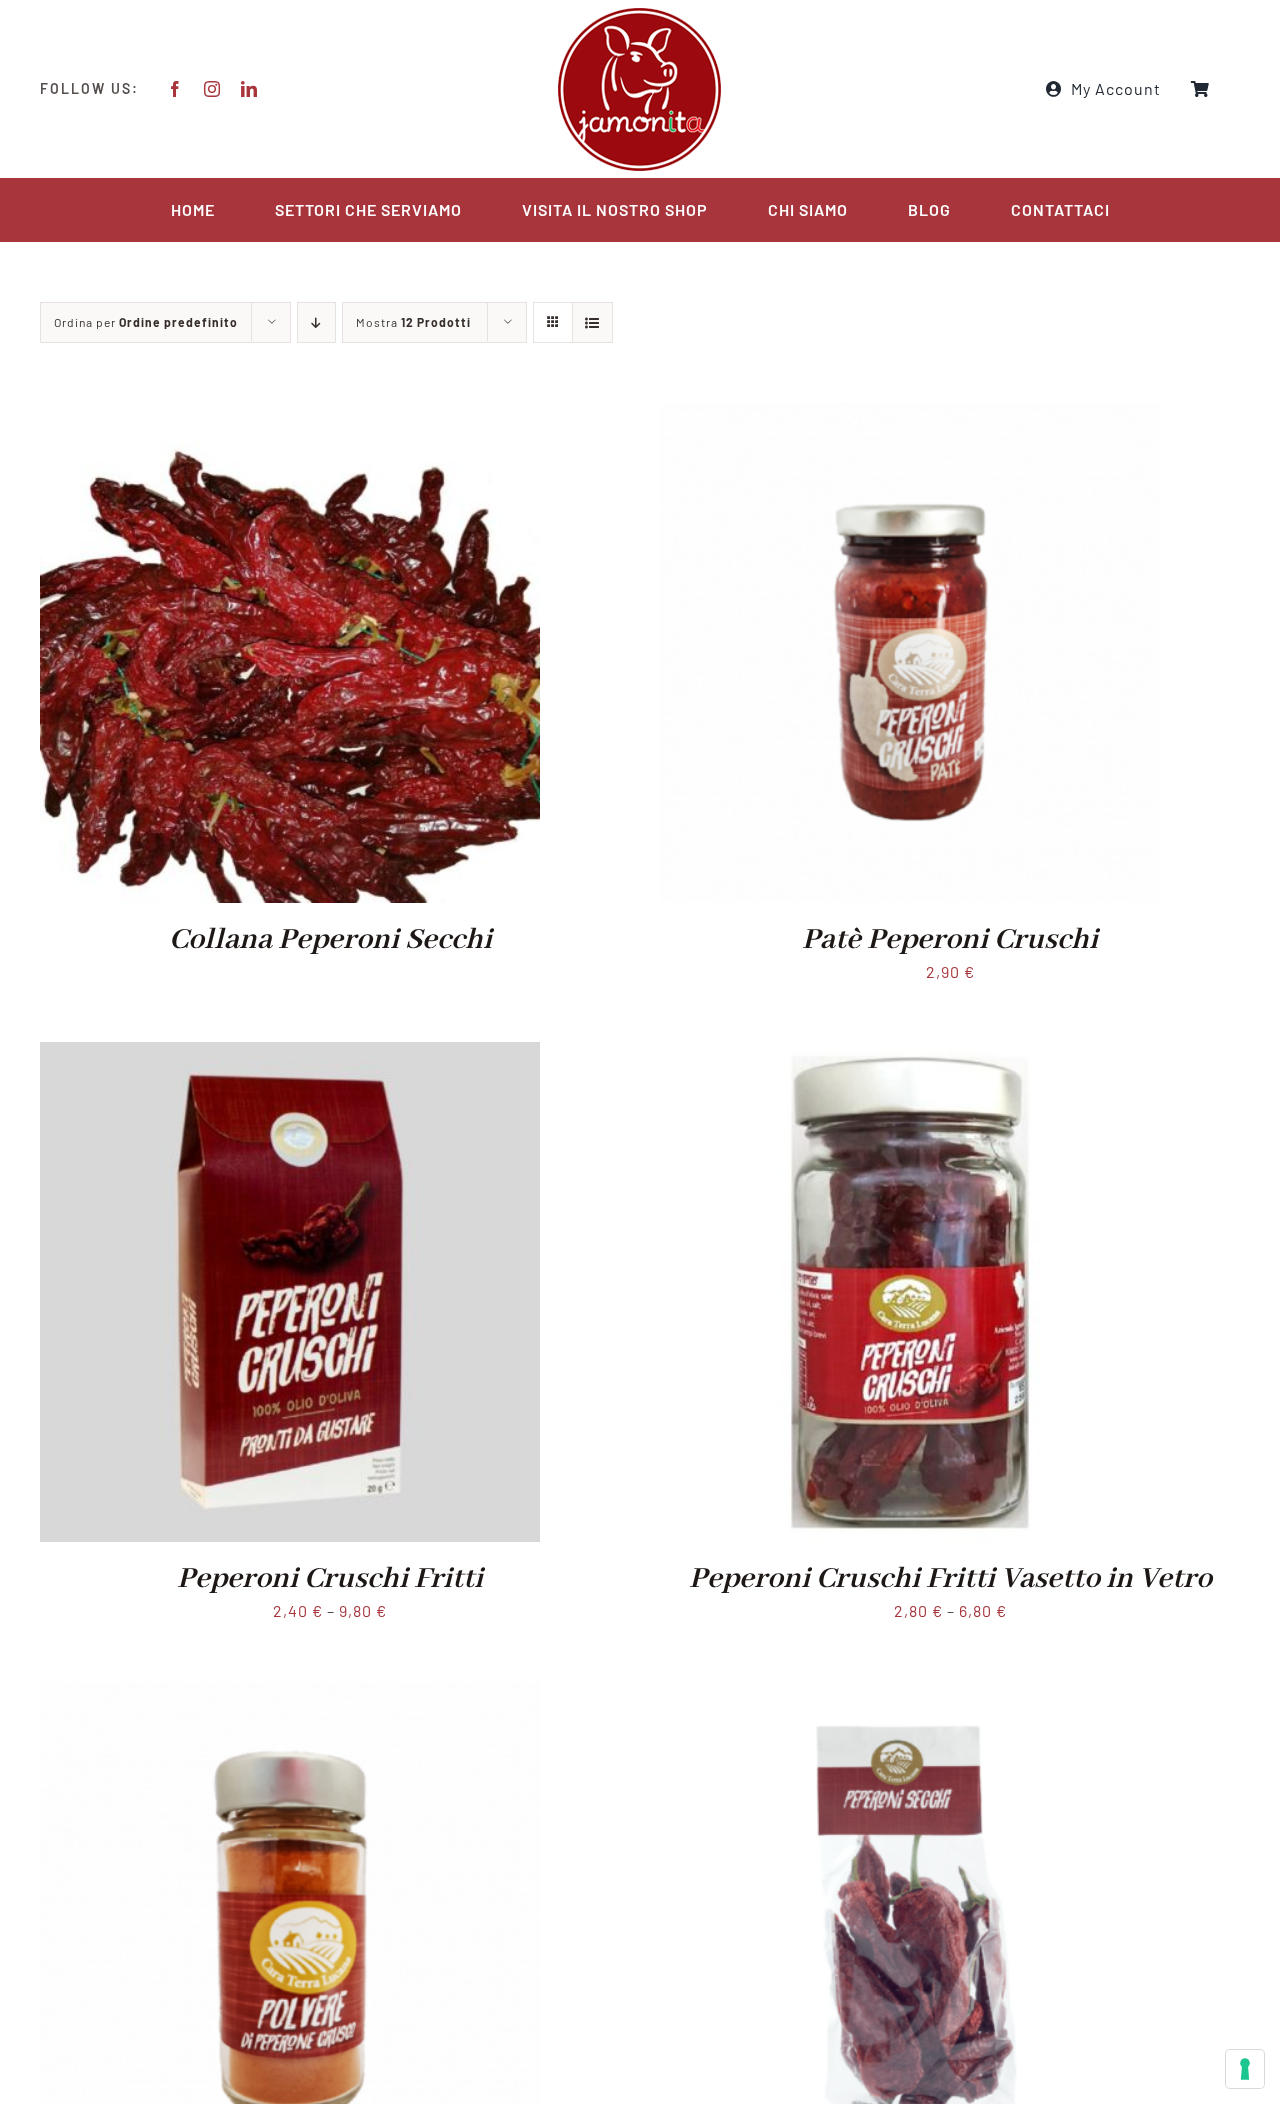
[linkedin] (249, 89)
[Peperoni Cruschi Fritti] (290, 1055)
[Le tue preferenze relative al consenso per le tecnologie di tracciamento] (1245, 2069)
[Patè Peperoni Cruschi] (910, 416)
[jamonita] (639, 12)
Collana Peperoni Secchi (330, 940)
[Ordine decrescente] (316, 322)
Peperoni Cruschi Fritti (330, 1579)
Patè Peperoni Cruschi (950, 940)
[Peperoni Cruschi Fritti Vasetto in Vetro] (910, 1055)
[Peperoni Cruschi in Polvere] (290, 1694)
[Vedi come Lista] (592, 322)
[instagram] (212, 89)
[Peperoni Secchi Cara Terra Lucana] (910, 1694)
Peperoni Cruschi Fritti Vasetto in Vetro (950, 1579)
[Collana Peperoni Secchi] (290, 416)
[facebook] (175, 89)
